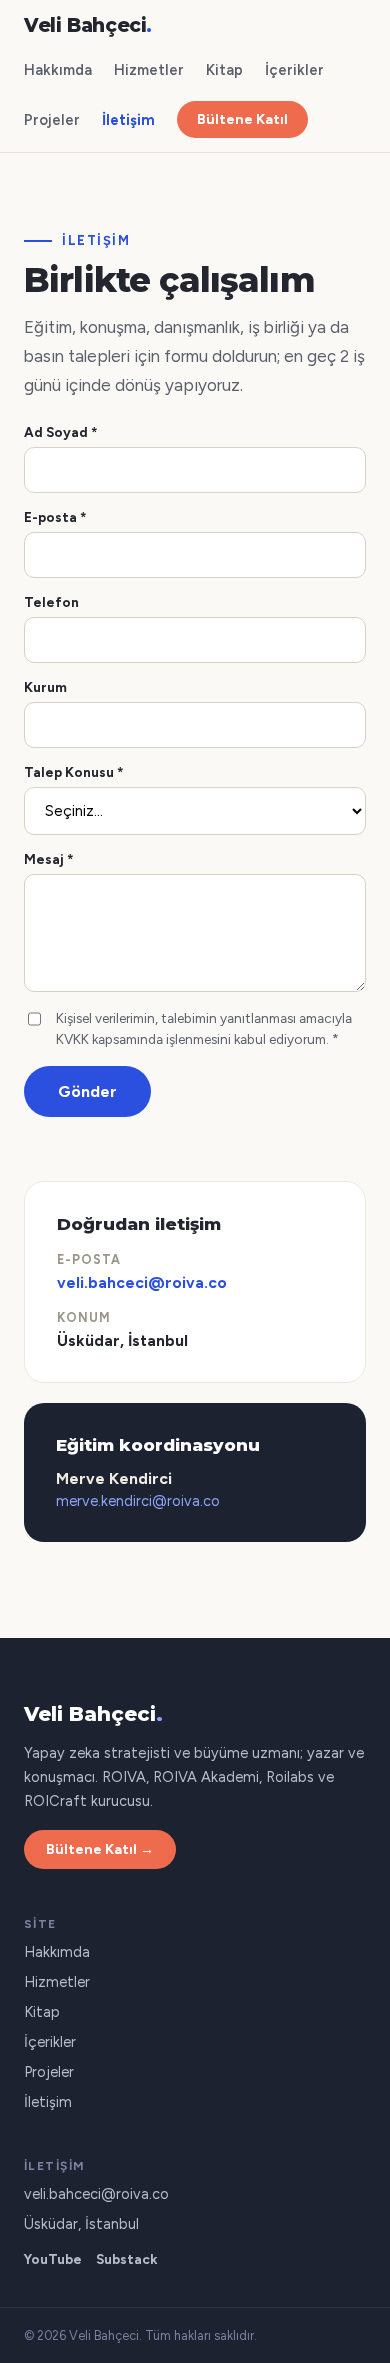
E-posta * (55, 517)
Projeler (52, 120)
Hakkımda (58, 70)
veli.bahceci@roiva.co (142, 1282)
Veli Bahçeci (88, 25)
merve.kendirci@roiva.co (138, 1501)
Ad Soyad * (61, 432)
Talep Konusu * (74, 772)
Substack (127, 2259)
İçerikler (294, 70)
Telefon (51, 602)
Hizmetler (149, 70)
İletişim (128, 120)
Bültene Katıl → (100, 1849)
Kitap (224, 70)
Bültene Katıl (242, 119)
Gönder (87, 1091)
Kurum (45, 687)
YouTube (53, 2259)
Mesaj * (49, 859)
